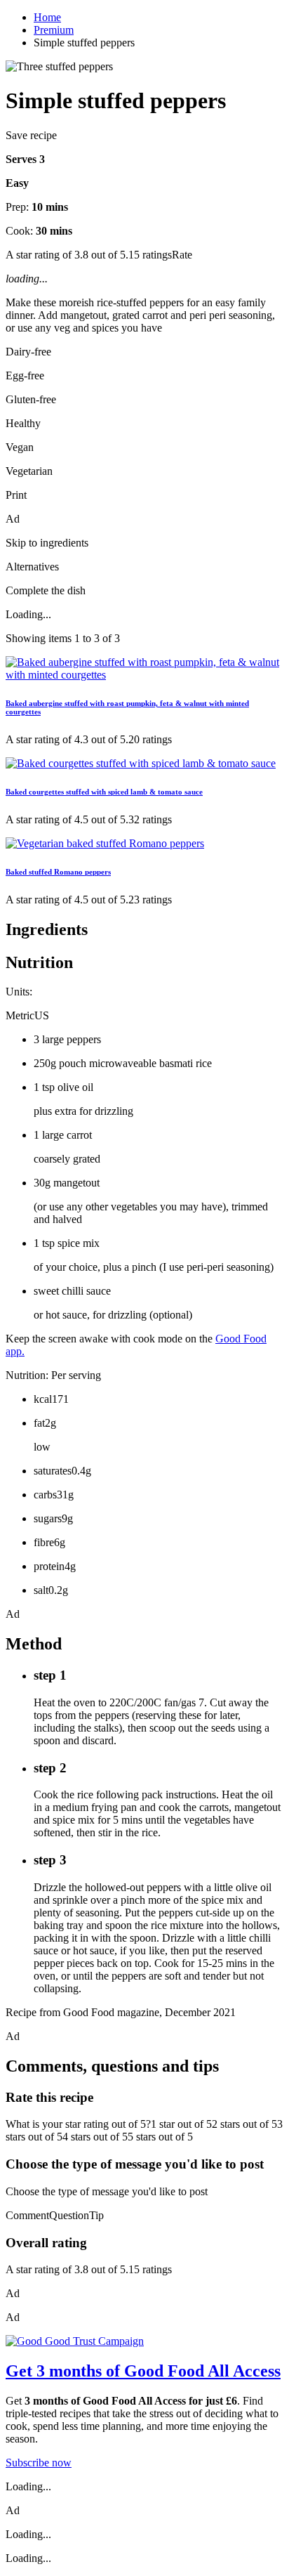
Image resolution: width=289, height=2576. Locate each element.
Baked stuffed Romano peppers (58, 872)
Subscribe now (39, 2463)
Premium (54, 30)
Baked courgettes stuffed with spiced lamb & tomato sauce (104, 792)
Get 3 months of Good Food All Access (143, 2371)
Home (47, 17)
